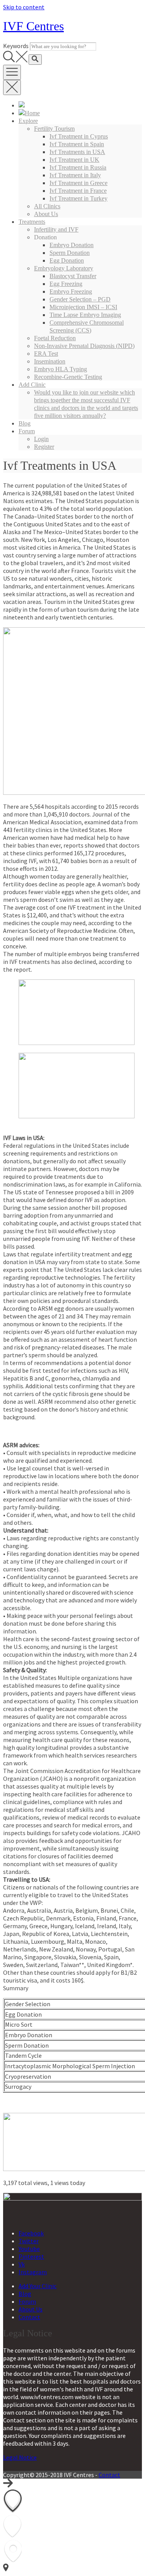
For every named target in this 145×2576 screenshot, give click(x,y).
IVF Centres (33, 26)
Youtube (29, 2249)
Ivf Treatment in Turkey (78, 198)
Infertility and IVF (56, 229)
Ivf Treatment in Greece (78, 183)
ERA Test (46, 354)
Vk (22, 2264)
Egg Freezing (66, 284)
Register (44, 447)
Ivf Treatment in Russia (78, 167)
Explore (28, 121)
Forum (27, 431)
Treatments (32, 222)
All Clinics (47, 206)
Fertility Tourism (54, 129)
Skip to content (24, 7)
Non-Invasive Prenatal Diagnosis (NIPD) (84, 346)
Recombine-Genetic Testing (68, 377)
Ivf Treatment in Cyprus (79, 136)
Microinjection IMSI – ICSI (83, 307)
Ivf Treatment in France (78, 191)
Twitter (29, 2241)
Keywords (16, 46)
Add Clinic (32, 385)
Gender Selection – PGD (80, 299)
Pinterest (31, 2256)
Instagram (33, 2272)
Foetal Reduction (55, 338)
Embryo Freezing (71, 292)
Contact (29, 2317)
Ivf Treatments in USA (77, 152)
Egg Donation (67, 260)
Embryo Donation (72, 245)
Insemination (50, 361)
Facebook (31, 2233)
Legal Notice (20, 2457)
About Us (46, 214)
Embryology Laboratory (64, 268)
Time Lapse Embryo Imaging (85, 315)
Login (41, 439)
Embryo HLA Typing (61, 369)
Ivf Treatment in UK (74, 160)
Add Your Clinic (38, 2286)
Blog (25, 423)
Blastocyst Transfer (73, 276)
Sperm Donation (70, 253)
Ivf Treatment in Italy (75, 175)
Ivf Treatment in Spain (77, 144)
